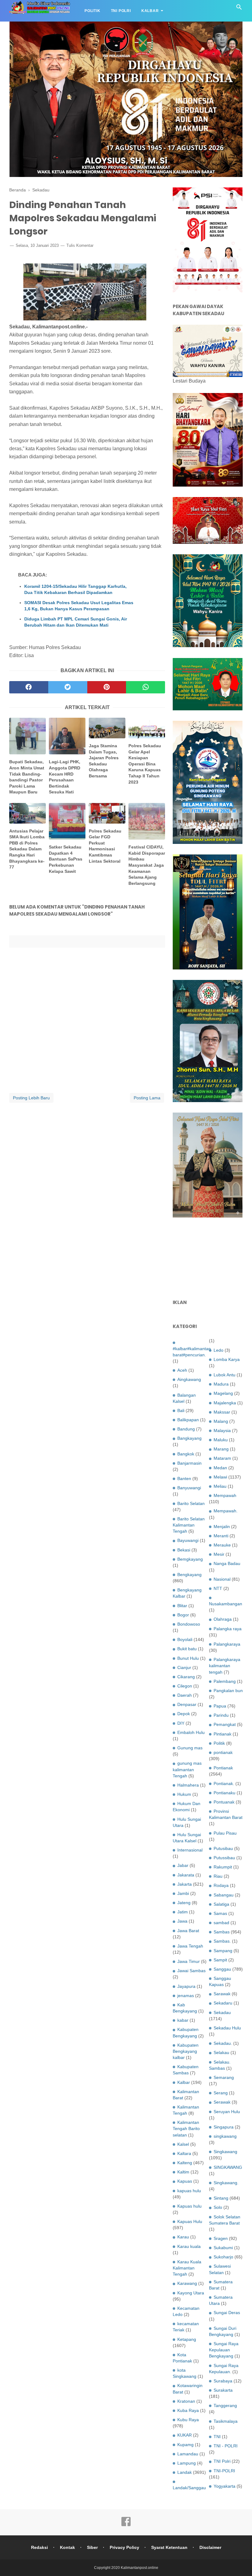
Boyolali (185, 1639)
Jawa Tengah (190, 1946)
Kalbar (150, 11)
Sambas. (222, 1941)
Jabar (183, 1865)
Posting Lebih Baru (31, 1098)
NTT (218, 1588)
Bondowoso (189, 1624)
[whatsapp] (146, 687)
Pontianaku (224, 1793)
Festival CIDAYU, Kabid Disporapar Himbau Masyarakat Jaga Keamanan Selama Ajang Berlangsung (147, 865)
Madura (221, 1384)
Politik (93, 11)
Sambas (222, 1932)
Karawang (187, 2283)
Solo (218, 2207)
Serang (221, 2093)
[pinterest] (107, 687)
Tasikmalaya (226, 2421)
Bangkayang (189, 1438)
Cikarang (186, 1677)
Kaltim (183, 2172)
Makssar (222, 1412)
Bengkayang (189, 1575)
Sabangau (224, 1895)
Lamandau (188, 2454)
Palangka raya (228, 1629)
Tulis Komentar (80, 245)
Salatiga (221, 1904)
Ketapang (187, 2339)
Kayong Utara (191, 2293)
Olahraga (223, 1619)
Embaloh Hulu (191, 1732)
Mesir (219, 1554)
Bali (181, 1410)
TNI (217, 2437)
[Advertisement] (208, 1259)
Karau (183, 2237)
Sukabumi (223, 2248)
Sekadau (222, 2012)
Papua (220, 1706)
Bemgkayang (190, 1559)
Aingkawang (189, 1379)
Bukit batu (187, 1649)
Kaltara (184, 2153)
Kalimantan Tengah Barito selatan (186, 2129)
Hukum (184, 1794)
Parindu (221, 1715)
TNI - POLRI (226, 2446)
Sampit (220, 1960)
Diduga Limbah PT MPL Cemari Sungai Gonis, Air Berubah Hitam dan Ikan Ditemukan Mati (76, 622)
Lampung (187, 2463)
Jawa (182, 1921)
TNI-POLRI (224, 2471)
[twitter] (68, 687)
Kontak (67, 2547)
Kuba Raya (188, 2410)
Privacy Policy (124, 2547)
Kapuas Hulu (190, 2221)
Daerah (185, 1695)
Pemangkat (225, 1724)
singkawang (225, 2136)
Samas (220, 1913)
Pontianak (223, 1768)
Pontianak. (224, 1784)
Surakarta (223, 2390)
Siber (92, 2547)
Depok (184, 1714)
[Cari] (239, 9)
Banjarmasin (189, 1463)
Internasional (190, 1850)
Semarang (224, 2077)
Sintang (221, 2198)
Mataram (222, 1458)
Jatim (183, 1912)
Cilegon (185, 1686)
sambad (221, 1923)
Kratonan (186, 2401)
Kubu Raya (188, 2420)
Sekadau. (223, 2043)
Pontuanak (224, 1802)
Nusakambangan (226, 1604)
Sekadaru (223, 2003)
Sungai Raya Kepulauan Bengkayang (224, 2350)
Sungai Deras (227, 2313)
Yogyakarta (224, 2486)
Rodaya (221, 1885)
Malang (221, 1421)
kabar (183, 2020)
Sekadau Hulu (227, 2028)
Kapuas (185, 2181)
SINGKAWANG (228, 2167)
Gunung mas (190, 1748)
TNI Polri (121, 11)
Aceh (182, 1370)
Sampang (223, 1951)
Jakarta (185, 1884)
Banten (184, 1479)
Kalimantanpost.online (140, 2568)
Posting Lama (147, 1098)
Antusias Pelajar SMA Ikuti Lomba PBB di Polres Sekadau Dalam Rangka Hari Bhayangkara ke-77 (27, 849)
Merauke (222, 1545)
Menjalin (222, 1527)
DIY (181, 1723)
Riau (218, 1876)
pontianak (223, 1752)
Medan (220, 1468)
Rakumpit (223, 1867)
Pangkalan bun (228, 1691)
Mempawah (225, 1495)
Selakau (221, 2052)
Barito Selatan (191, 1503)
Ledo (219, 1350)
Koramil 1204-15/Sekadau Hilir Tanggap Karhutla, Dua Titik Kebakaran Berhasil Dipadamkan (75, 589)
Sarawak (222, 1994)
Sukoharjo (223, 2257)
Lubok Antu (224, 1375)
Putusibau (223, 1848)
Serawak (222, 2102)
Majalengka (225, 1403)
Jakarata (186, 1875)
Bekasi (184, 1550)
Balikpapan (188, 1420)
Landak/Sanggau (189, 2488)
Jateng (184, 1903)
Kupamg (185, 2445)
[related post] (28, 736)
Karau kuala (189, 2246)
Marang (221, 1449)
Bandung (186, 1429)
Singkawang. (226, 2183)
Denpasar (187, 1704)
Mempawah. (226, 1511)
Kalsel (183, 2144)
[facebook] (29, 687)
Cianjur (184, 1667)
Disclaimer (210, 2547)
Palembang (225, 1681)
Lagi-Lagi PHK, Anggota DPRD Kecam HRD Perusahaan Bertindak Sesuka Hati (65, 777)
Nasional (222, 1579)
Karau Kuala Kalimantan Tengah (187, 2268)
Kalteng (185, 2163)
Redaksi (39, 2547)
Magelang (223, 1393)
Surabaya (223, 2381)
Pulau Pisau (225, 1833)
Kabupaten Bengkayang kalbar (186, 2051)
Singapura (224, 2127)
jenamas (186, 1996)
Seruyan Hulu (227, 2112)
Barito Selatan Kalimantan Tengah (189, 1525)
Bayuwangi (188, 1540)
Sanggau (222, 1969)
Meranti (221, 1536)
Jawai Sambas (191, 1971)
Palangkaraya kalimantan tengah (225, 1666)
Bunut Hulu (188, 1658)
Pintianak (222, 1734)
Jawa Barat (188, 1931)
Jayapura (186, 1986)
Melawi (220, 1477)
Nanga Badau (227, 1563)
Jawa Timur (189, 1961)
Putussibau (224, 1858)
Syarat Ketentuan (169, 2547)
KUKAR (185, 2435)
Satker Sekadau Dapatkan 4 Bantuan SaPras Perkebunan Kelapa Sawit (66, 859)
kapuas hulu (189, 2191)
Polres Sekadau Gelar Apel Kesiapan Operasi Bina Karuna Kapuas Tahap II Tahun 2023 (145, 764)
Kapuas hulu (189, 2206)
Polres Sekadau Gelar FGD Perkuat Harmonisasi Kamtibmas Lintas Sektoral (105, 846)
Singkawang (225, 2152)
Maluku (221, 1440)
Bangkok (186, 1454)
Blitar (182, 1606)
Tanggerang (225, 2405)
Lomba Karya (227, 1359)
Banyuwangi (189, 1488)
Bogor (183, 1615)
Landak (185, 2472)
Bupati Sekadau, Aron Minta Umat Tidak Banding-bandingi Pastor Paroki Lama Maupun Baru (27, 777)
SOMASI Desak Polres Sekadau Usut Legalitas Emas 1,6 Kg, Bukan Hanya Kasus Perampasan (79, 606)
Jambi (183, 1893)
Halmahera (188, 1785)
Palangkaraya (227, 1644)
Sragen (221, 2238)
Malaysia (222, 1430)
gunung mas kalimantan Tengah (187, 1769)
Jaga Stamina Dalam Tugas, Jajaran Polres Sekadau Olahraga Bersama (104, 761)
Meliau (220, 1486)
